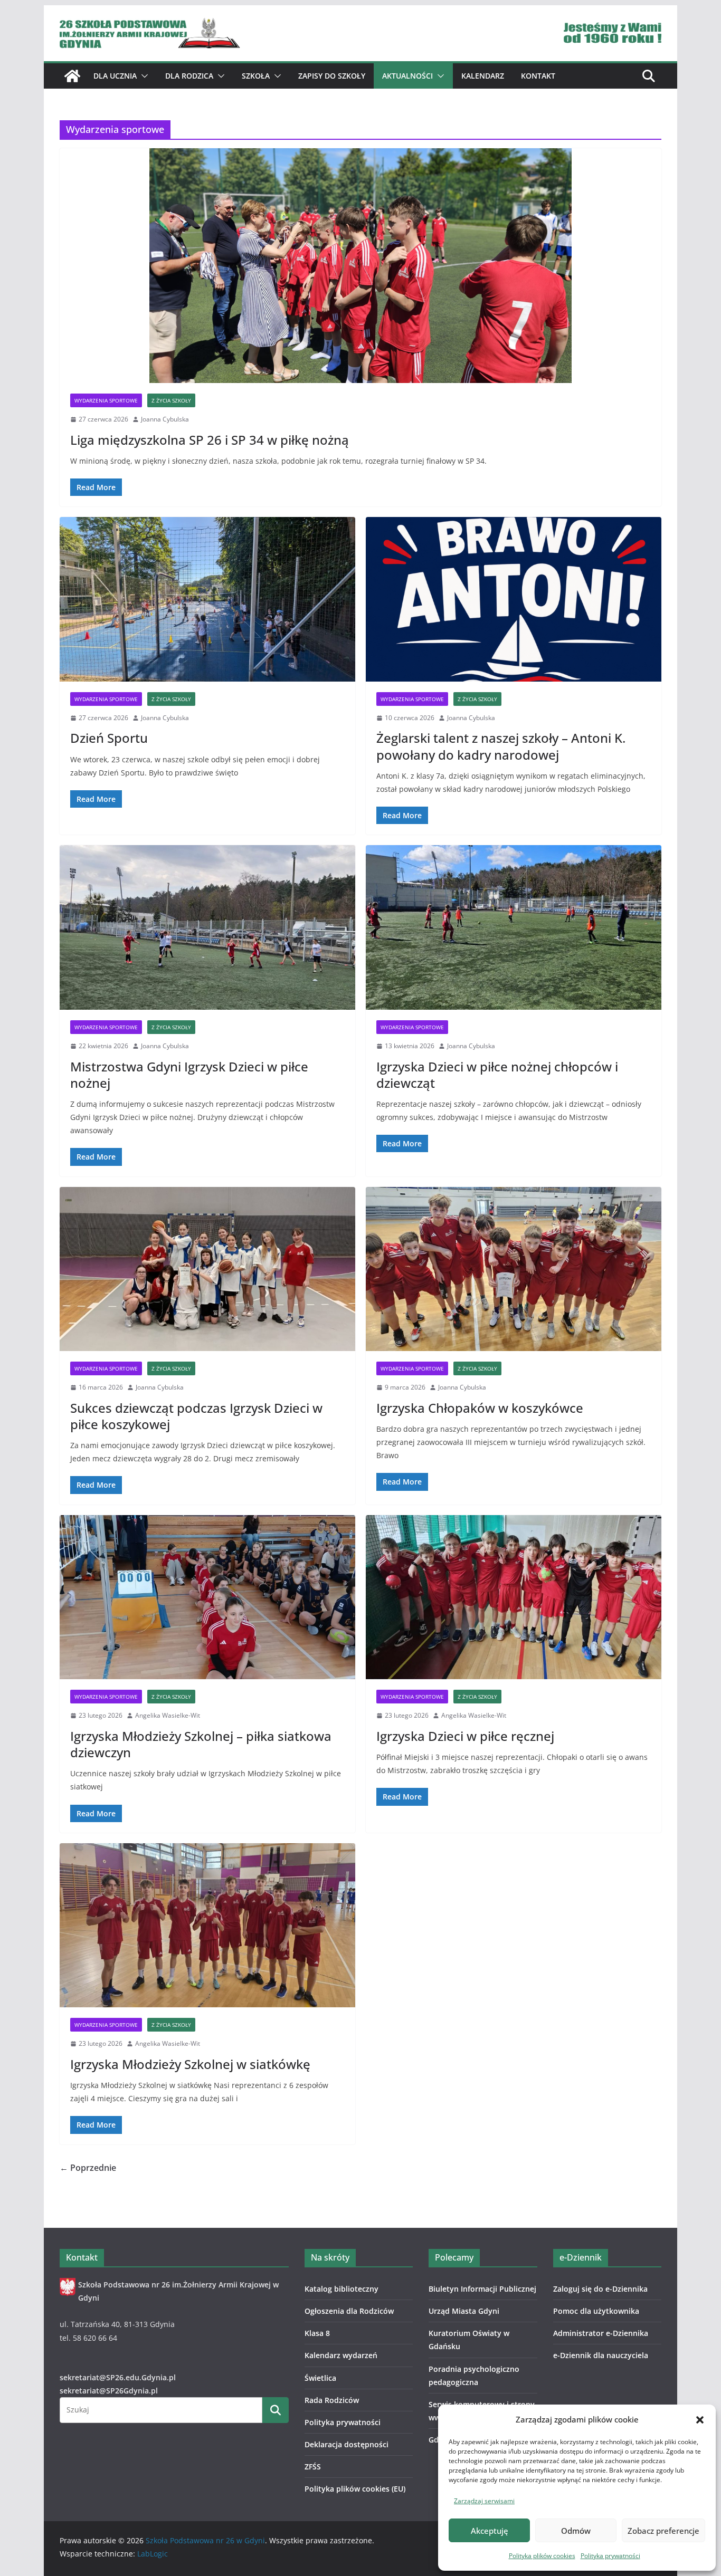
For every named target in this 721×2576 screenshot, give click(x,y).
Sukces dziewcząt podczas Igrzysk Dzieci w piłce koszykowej (196, 1416)
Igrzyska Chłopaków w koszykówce (480, 1408)
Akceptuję (490, 2531)
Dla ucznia (115, 76)
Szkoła (256, 76)
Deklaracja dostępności (347, 2444)
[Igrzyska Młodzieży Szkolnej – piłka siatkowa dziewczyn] (207, 1597)
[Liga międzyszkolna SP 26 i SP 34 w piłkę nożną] (360, 266)
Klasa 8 (317, 2333)
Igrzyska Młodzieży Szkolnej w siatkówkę (190, 2064)
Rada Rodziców (332, 2400)
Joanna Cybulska (165, 419)
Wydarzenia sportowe (106, 400)
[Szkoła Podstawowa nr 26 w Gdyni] (72, 76)
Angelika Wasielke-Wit (168, 1715)
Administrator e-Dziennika (601, 2333)
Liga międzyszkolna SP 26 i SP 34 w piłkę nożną (210, 440)
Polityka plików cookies (542, 2556)
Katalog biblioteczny (341, 2289)
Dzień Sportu (109, 738)
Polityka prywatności (610, 2556)
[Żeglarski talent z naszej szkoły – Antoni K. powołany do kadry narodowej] (514, 599)
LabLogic (153, 2554)
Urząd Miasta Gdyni (464, 2311)
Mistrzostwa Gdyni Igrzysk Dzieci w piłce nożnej (189, 1075)
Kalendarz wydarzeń (341, 2355)
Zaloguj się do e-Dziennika (600, 2289)
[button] (700, 2420)
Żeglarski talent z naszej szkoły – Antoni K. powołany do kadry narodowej (501, 746)
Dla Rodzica (189, 76)
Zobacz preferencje (663, 2531)
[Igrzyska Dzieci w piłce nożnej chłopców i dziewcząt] (514, 927)
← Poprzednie (88, 2168)
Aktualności (407, 76)
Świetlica (320, 2378)
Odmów (576, 2531)
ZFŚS (313, 2467)
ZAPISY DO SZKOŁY (332, 76)
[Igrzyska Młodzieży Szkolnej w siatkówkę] (207, 1926)
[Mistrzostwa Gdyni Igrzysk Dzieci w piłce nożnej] (207, 927)
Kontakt (538, 76)
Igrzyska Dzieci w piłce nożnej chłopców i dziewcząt (497, 1075)
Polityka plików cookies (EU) (355, 2489)
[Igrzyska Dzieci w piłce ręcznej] (514, 1597)
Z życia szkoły (171, 400)
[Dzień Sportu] (207, 599)
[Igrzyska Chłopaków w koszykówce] (514, 1269)
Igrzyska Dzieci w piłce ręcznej (465, 1736)
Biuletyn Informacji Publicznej (482, 2289)
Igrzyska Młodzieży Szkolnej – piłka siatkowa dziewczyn (201, 1744)
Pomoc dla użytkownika (596, 2311)
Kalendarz (483, 76)
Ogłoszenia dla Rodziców (349, 2311)
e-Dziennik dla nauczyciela (601, 2355)
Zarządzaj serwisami (484, 2501)
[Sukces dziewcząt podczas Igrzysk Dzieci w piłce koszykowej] (207, 1269)
